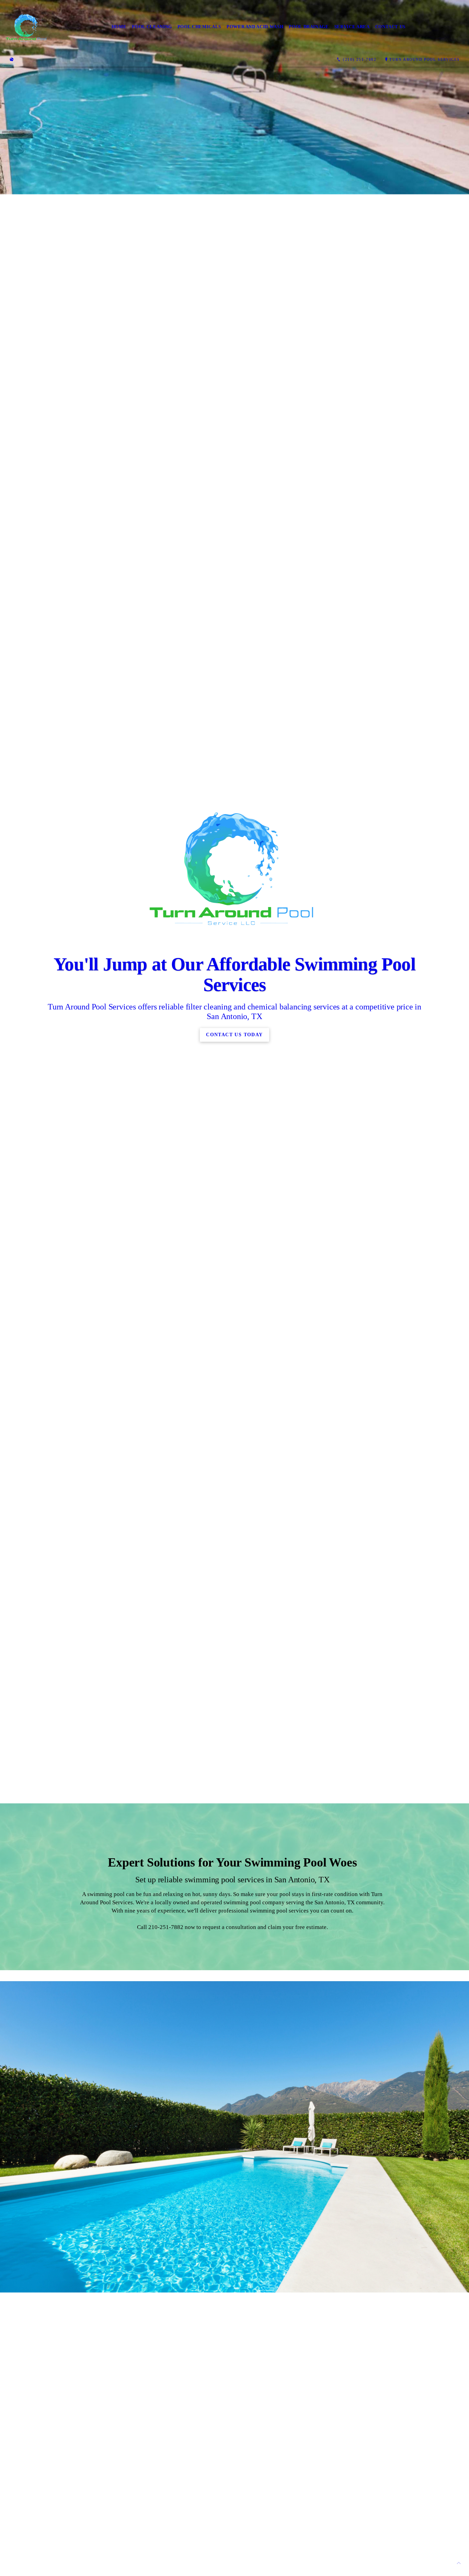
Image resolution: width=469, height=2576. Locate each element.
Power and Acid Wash (255, 27)
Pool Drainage (309, 27)
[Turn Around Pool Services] (27, 27)
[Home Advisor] (12, 60)
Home (119, 27)
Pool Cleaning (152, 27)
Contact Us (391, 27)
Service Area (352, 27)
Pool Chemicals (199, 27)
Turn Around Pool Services (425, 59)
